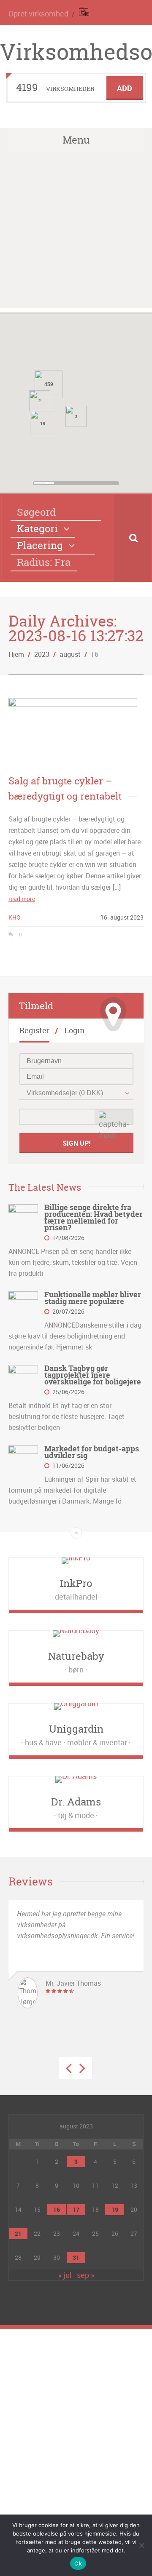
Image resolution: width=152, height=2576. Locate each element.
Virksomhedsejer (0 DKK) (65, 1093)
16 (57, 2209)
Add (125, 88)
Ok (78, 2563)
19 (115, 2209)
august (70, 654)
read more (22, 899)
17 (76, 2209)
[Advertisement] (76, 232)
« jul (65, 2275)
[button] (113, 419)
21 (18, 2233)
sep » (85, 2275)
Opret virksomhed (38, 13)
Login (75, 1031)
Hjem (16, 654)
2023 (42, 654)
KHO (15, 917)
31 (76, 2257)
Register (34, 1031)
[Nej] (141, 2545)
